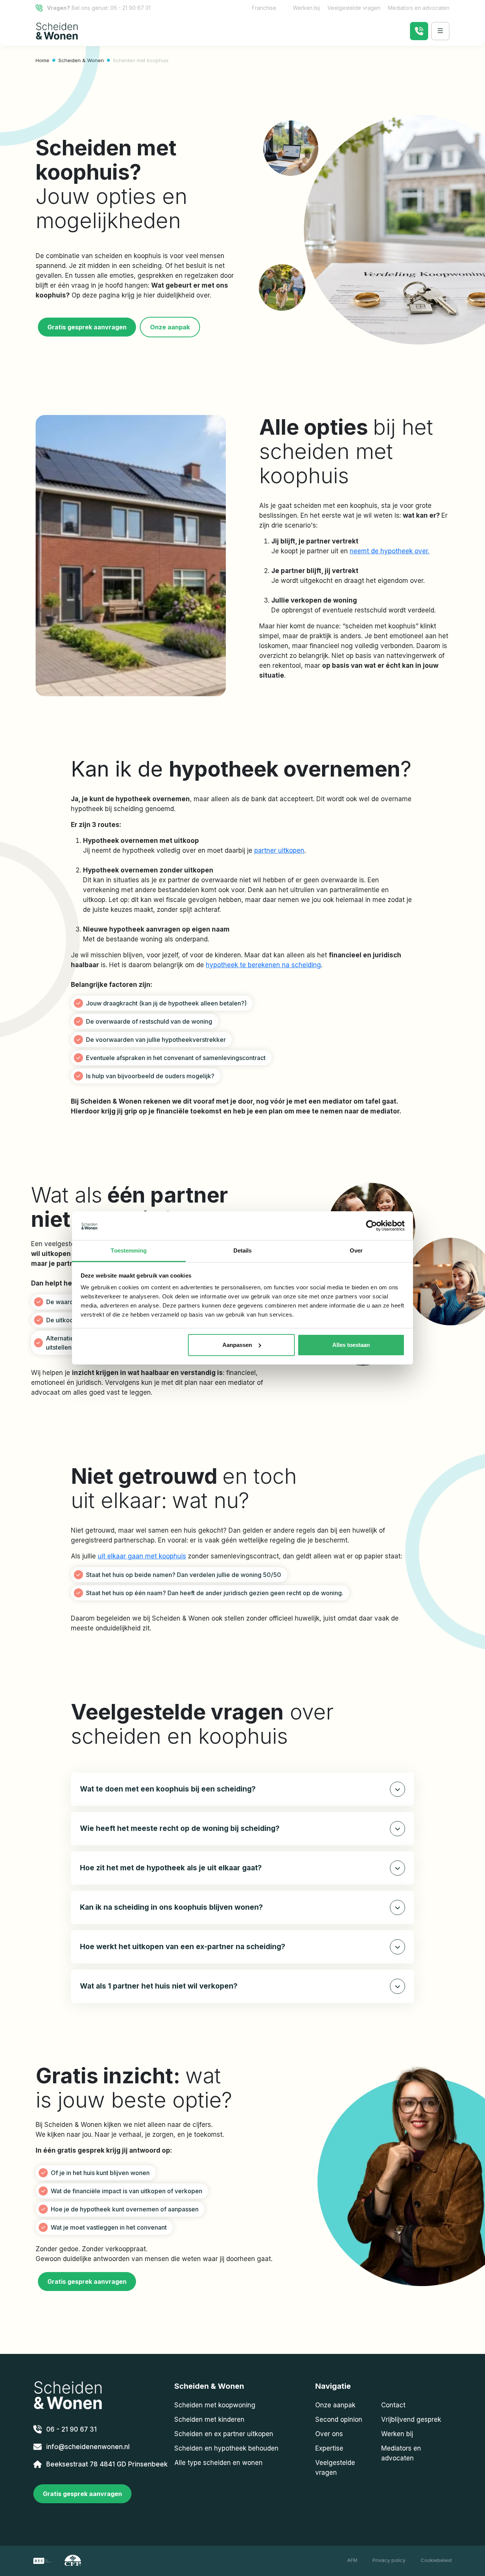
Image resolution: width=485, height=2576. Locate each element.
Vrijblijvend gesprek (411, 2419)
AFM (352, 2560)
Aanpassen (237, 1345)
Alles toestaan (351, 1345)
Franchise (264, 8)
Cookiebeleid (436, 2560)
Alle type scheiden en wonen (218, 2463)
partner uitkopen (279, 850)
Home (42, 60)
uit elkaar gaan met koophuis (142, 1556)
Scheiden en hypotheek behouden (226, 2448)
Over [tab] (356, 1250)
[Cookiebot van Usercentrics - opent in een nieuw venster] (372, 1226)
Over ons (329, 2434)
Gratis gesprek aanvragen (87, 327)
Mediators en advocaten (419, 8)
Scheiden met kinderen (209, 2419)
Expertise (329, 2448)
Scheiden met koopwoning (215, 2405)
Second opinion (339, 2419)
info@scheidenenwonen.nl (88, 2447)
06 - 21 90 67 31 (130, 8)
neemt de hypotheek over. (390, 551)
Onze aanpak (170, 327)
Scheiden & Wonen (81, 60)
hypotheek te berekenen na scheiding (263, 965)
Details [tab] (243, 1250)
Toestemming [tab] (129, 1250)
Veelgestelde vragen (354, 8)
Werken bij (306, 8)
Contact (393, 2405)
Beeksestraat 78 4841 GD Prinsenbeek (107, 2464)
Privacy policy (389, 2560)
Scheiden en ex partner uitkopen (224, 2434)
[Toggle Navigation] (440, 31)
